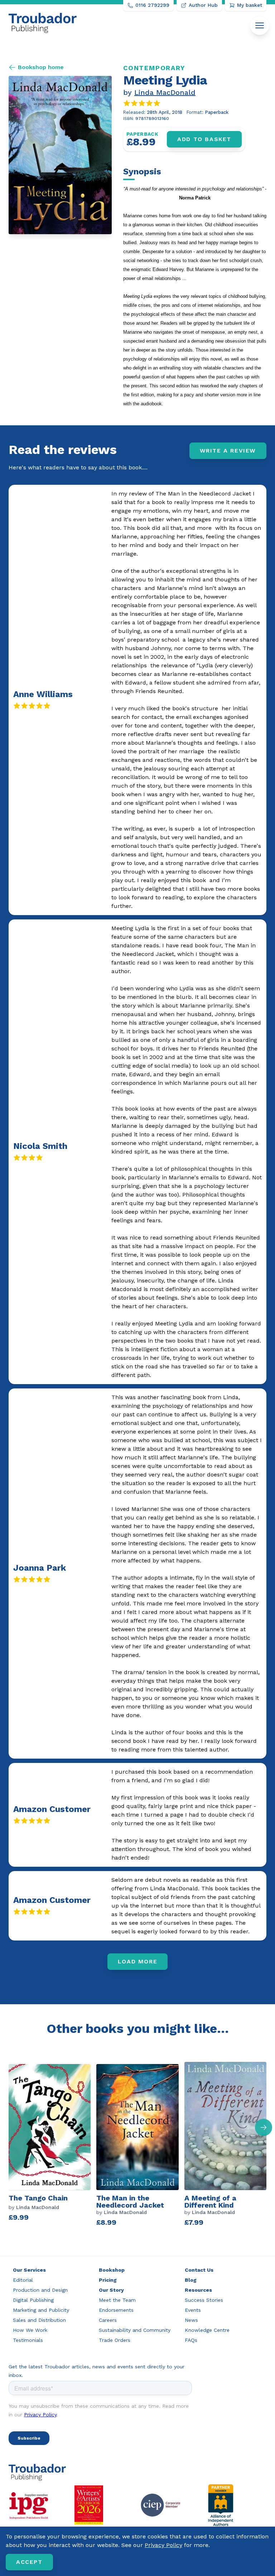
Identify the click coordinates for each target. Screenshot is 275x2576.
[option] (52, 2146)
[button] (264, 2127)
